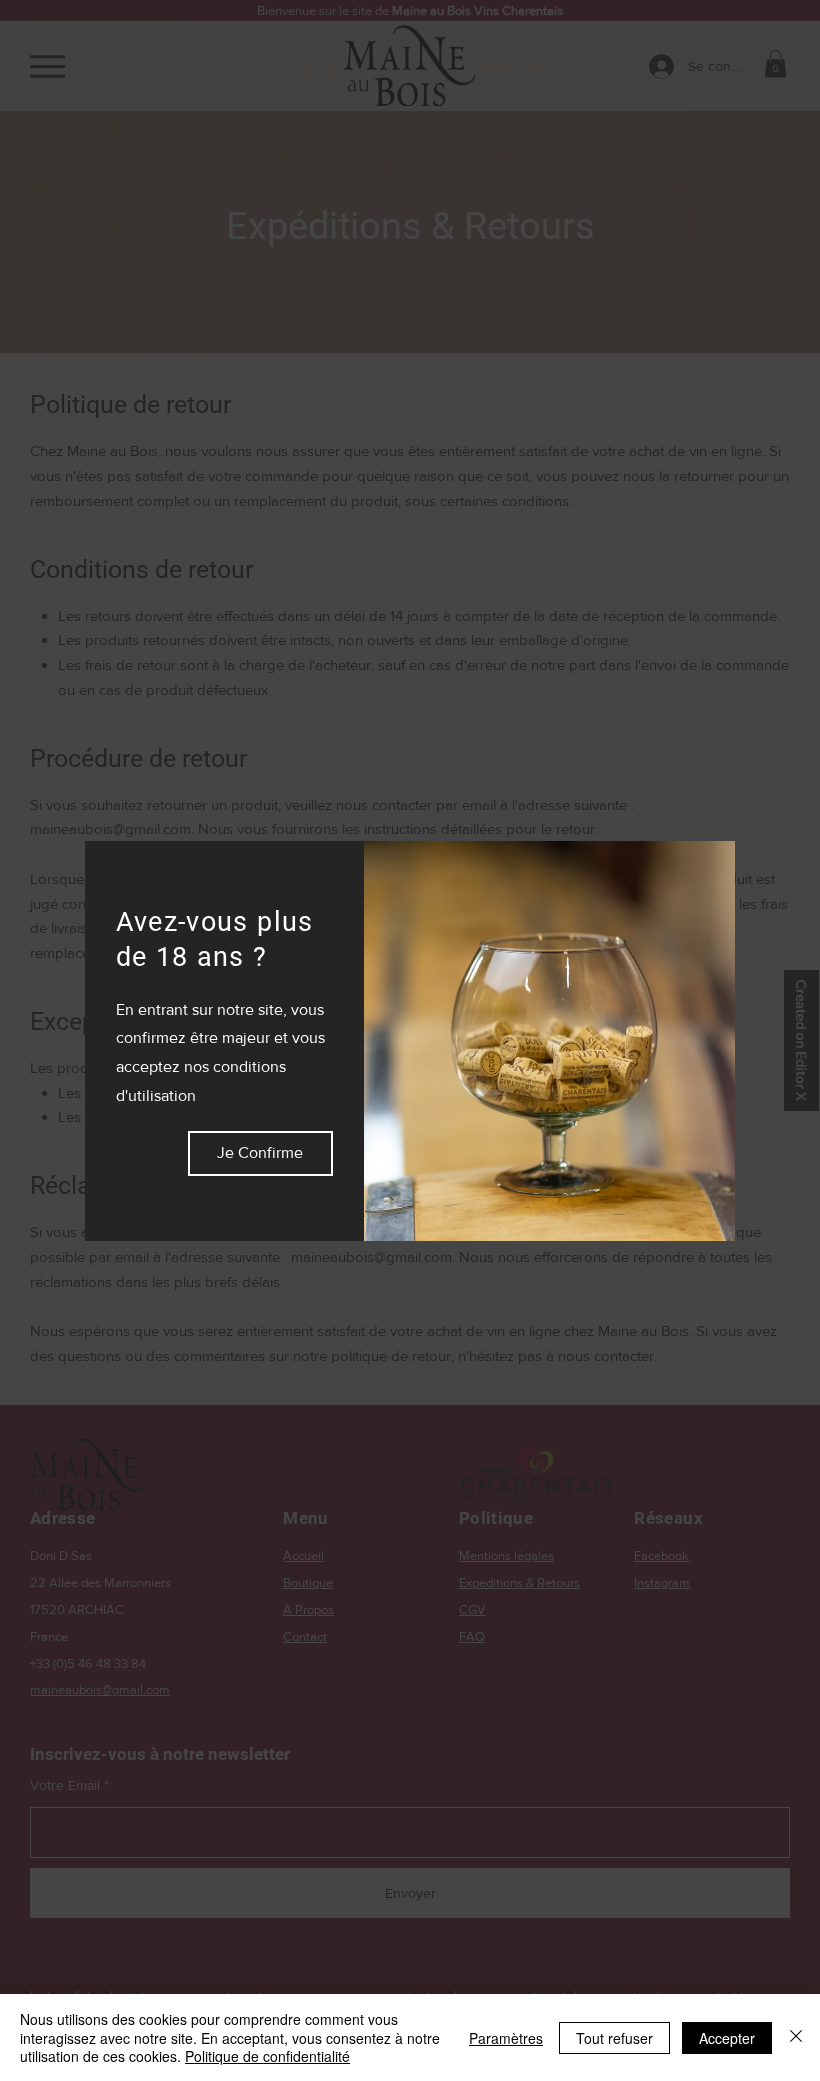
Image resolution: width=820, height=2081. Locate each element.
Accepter (727, 2038)
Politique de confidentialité (267, 2056)
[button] (260, 1153)
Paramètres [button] (506, 2038)
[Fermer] (796, 2037)
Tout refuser (614, 2038)
